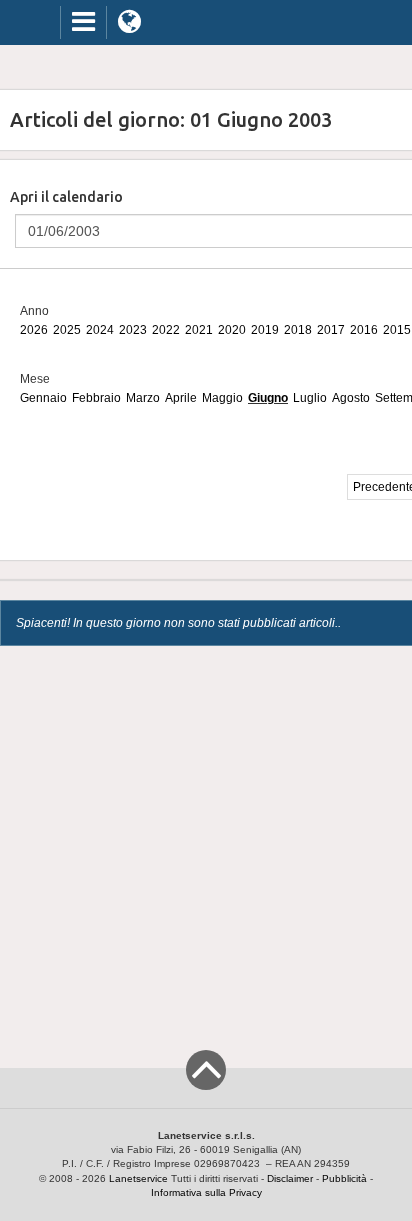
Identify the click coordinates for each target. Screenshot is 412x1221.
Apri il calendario (66, 197)
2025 (67, 330)
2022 (166, 330)
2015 (397, 330)
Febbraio (96, 398)
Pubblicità (344, 1178)
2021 (199, 330)
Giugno (268, 398)
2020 (232, 330)
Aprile (181, 398)
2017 (331, 330)
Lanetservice (138, 1178)
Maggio (222, 398)
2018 (298, 330)
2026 (34, 330)
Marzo (143, 398)
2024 (100, 330)
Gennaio (43, 398)
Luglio (310, 398)
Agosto (351, 398)
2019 (265, 330)
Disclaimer (290, 1178)
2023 (133, 330)
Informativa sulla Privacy (206, 1192)
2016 (364, 330)
